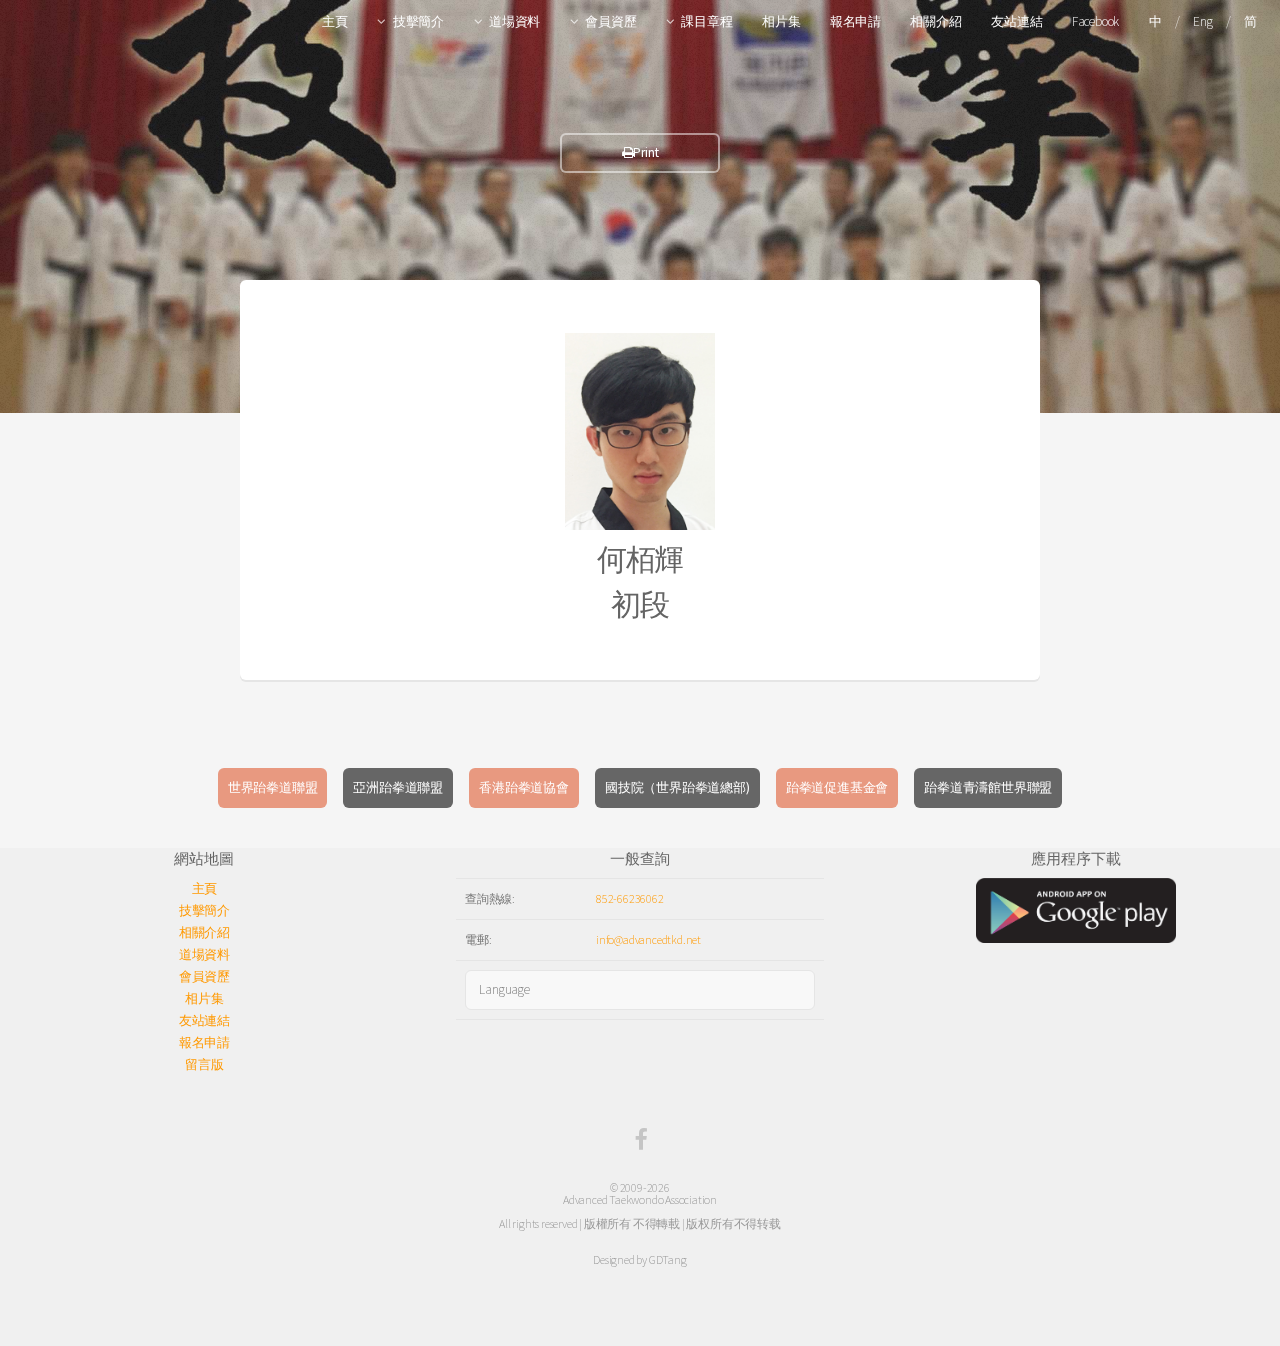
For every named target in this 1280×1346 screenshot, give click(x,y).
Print (645, 152)
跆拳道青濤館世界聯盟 (988, 787)
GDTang (668, 1259)
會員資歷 (610, 21)
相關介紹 (935, 21)
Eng (1202, 21)
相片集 (781, 21)
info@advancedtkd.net (648, 939)
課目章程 (706, 21)
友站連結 (1016, 21)
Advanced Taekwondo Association (640, 1199)
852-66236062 (630, 898)
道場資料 (514, 21)
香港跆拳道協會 (524, 787)
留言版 (204, 1064)
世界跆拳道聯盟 (273, 787)
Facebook (1095, 21)
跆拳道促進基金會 (837, 787)
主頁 (335, 21)
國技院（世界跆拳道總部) (677, 787)
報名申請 (855, 21)
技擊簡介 (418, 21)
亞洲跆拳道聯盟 (398, 787)
